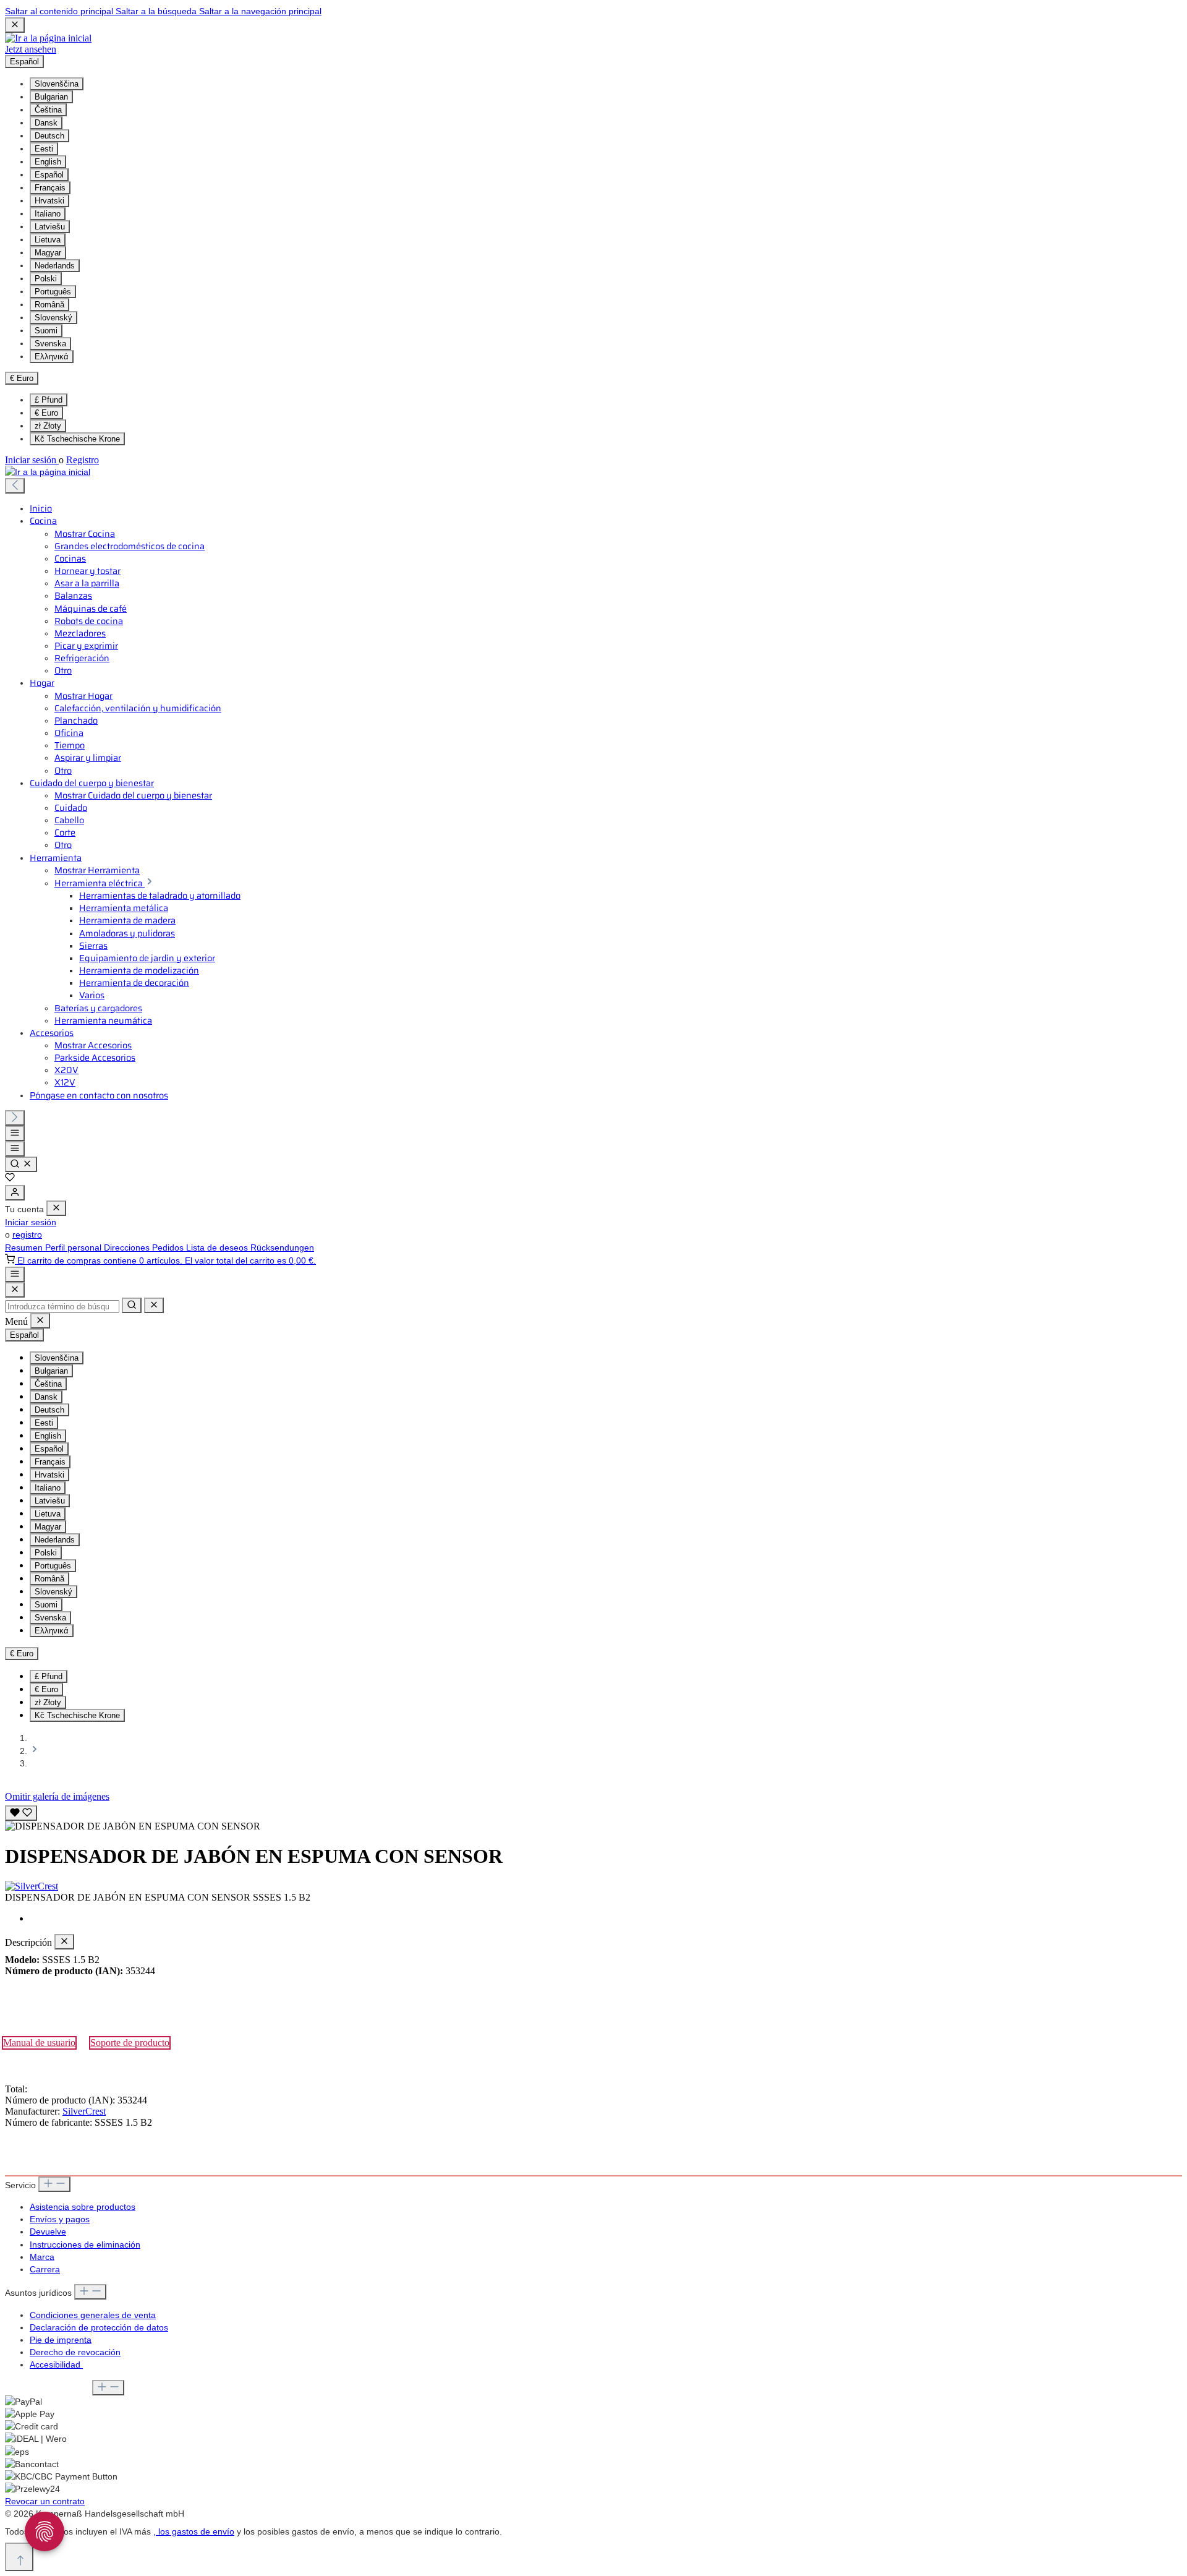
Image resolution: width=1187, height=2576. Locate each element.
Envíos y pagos (60, 2219)
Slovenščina (57, 84)
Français (50, 188)
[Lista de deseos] (10, 1179)
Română (49, 305)
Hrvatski (49, 201)
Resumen (25, 1247)
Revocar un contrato (45, 2501)
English (48, 162)
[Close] (15, 1290)
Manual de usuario (39, 2043)
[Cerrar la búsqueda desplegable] (154, 1305)
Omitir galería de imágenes (57, 1796)
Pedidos (169, 1247)
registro (27, 1235)
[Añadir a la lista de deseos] (21, 1813)
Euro (46, 413)
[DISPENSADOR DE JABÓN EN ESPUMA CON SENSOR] (133, 1826)
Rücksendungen (282, 1247)
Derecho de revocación (75, 2352)
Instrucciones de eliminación (85, 2244)
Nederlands (55, 266)
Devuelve (48, 2232)
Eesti (44, 149)
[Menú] (15, 1133)
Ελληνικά (52, 357)
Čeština (48, 110)
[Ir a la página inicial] (48, 38)
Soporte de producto (130, 2043)
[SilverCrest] (593, 1886)
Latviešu (50, 227)
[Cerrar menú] (56, 1208)
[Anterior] (15, 486)
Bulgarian (51, 97)
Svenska (50, 344)
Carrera (45, 2269)
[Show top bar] (15, 1274)
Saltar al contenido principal (60, 11)
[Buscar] (21, 1164)
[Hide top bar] (15, 25)
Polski (46, 279)
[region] (593, 1817)
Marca (42, 2257)
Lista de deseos (218, 1247)
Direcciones (128, 1247)
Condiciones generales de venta (93, 2315)
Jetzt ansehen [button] (31, 49)
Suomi (46, 331)
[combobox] (62, 1307)
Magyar (48, 253)
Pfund (49, 400)
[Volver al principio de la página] (19, 2557)
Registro (83, 460)
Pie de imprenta (61, 2340)
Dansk (46, 123)
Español (49, 175)
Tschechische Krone (77, 439)
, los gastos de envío (194, 2531)
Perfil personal (74, 1247)
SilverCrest (84, 2111)
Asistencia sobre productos (83, 2207)
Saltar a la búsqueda (157, 11)
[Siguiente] (15, 1118)
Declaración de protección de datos (99, 2327)
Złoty (48, 426)
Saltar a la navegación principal (260, 11)
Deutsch (49, 136)
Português (53, 292)
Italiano (48, 214)
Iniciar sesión (32, 460)
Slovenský (53, 318)
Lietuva (48, 240)
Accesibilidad (56, 2364)
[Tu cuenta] (15, 1193)
